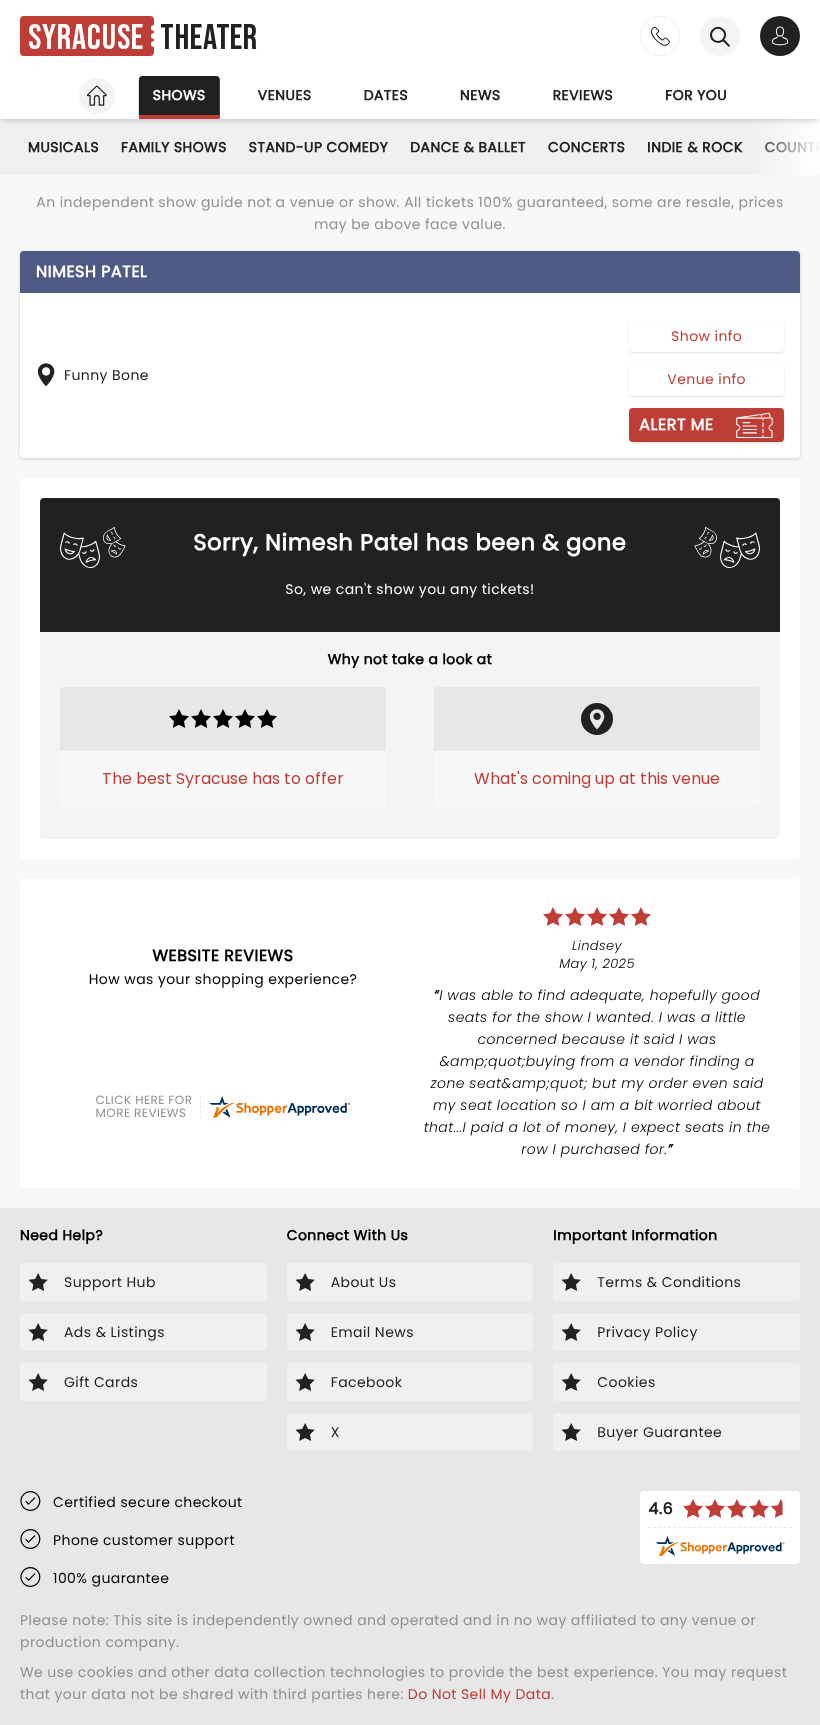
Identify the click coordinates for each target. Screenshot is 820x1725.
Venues (285, 95)
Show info (706, 336)
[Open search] (720, 36)
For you (696, 95)
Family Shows (174, 147)
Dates (386, 95)
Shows (179, 95)
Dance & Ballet (468, 147)
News (480, 95)
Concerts (586, 147)
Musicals (63, 147)
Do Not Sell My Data (479, 1694)
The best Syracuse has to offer (223, 778)
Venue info (706, 379)
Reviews (583, 95)
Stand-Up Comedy (318, 147)
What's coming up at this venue (597, 778)
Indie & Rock (694, 147)
